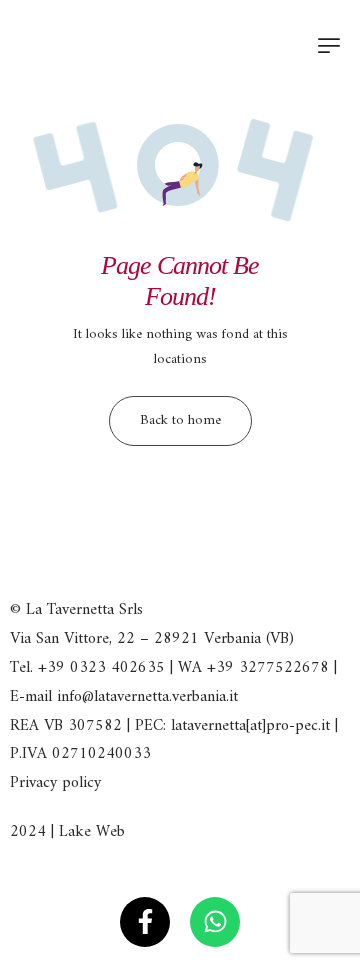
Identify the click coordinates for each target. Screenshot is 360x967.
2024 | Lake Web (67, 832)
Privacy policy (55, 783)
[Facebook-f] (145, 922)
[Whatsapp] (215, 922)
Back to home (180, 420)
